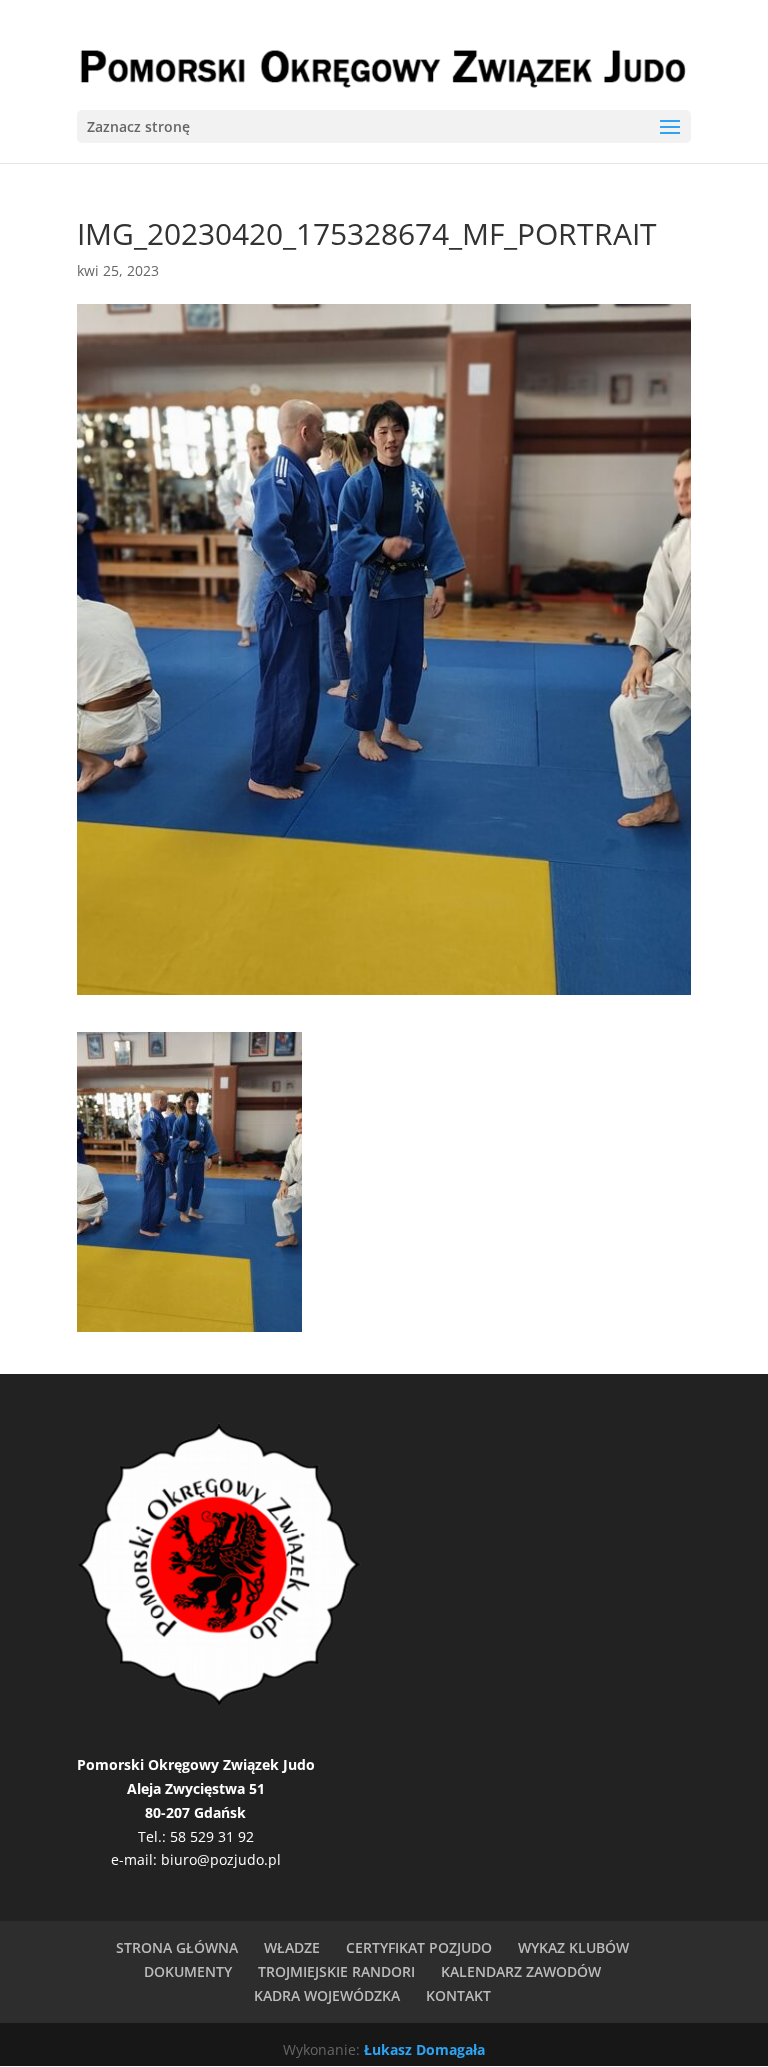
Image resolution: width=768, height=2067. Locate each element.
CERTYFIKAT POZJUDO (419, 1947)
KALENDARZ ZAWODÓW (521, 1971)
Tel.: (154, 1836)
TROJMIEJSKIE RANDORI (336, 1971)
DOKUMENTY (188, 1971)
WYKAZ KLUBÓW (573, 1947)
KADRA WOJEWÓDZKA (327, 1995)
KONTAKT (458, 1995)
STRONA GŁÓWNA (177, 1947)
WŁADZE (292, 1947)
